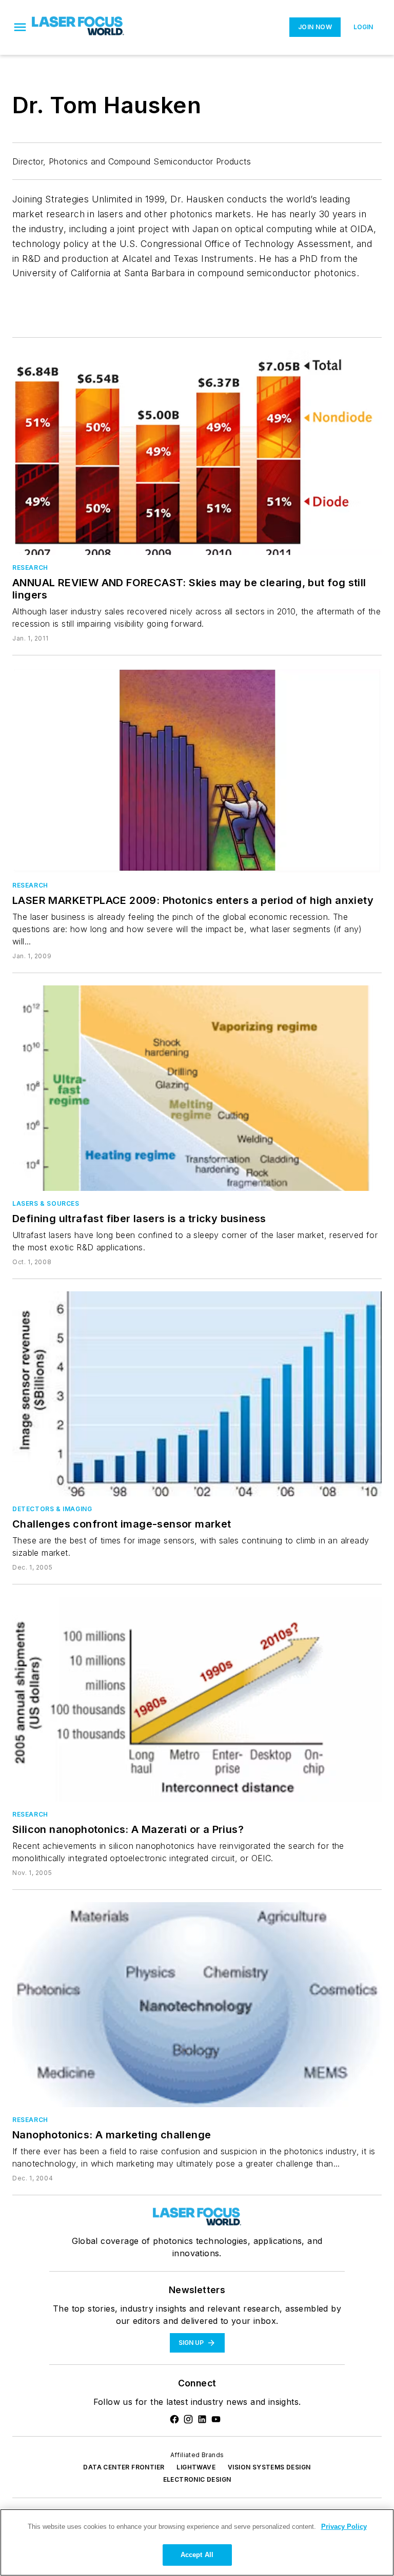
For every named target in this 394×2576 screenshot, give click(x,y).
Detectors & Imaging (52, 1509)
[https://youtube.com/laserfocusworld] (216, 2419)
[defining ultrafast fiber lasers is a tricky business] (197, 1088)
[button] (20, 27)
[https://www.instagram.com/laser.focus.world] (188, 2419)
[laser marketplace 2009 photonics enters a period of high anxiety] (197, 770)
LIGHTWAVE (196, 2467)
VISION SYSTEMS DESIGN (269, 2467)
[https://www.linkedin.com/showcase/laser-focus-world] (202, 2419)
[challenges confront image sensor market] (197, 1394)
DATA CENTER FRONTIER (124, 2467)
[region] (197, 2542)
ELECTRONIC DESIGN (197, 2479)
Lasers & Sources (46, 1203)
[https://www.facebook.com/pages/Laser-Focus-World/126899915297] (174, 2419)
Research (30, 568)
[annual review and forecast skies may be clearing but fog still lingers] (197, 452)
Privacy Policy (344, 2527)
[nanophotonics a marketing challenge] (197, 2005)
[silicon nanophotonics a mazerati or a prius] (197, 1699)
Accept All (197, 2555)
